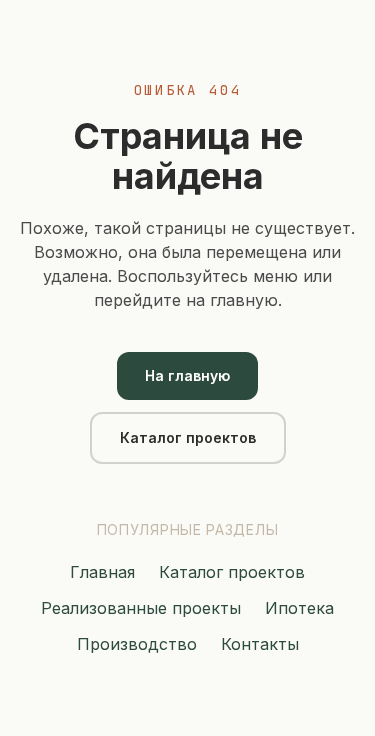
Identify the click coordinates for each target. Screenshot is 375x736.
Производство (137, 644)
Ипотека (299, 608)
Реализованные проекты (141, 608)
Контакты (260, 644)
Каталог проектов (188, 437)
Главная (102, 572)
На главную (187, 375)
